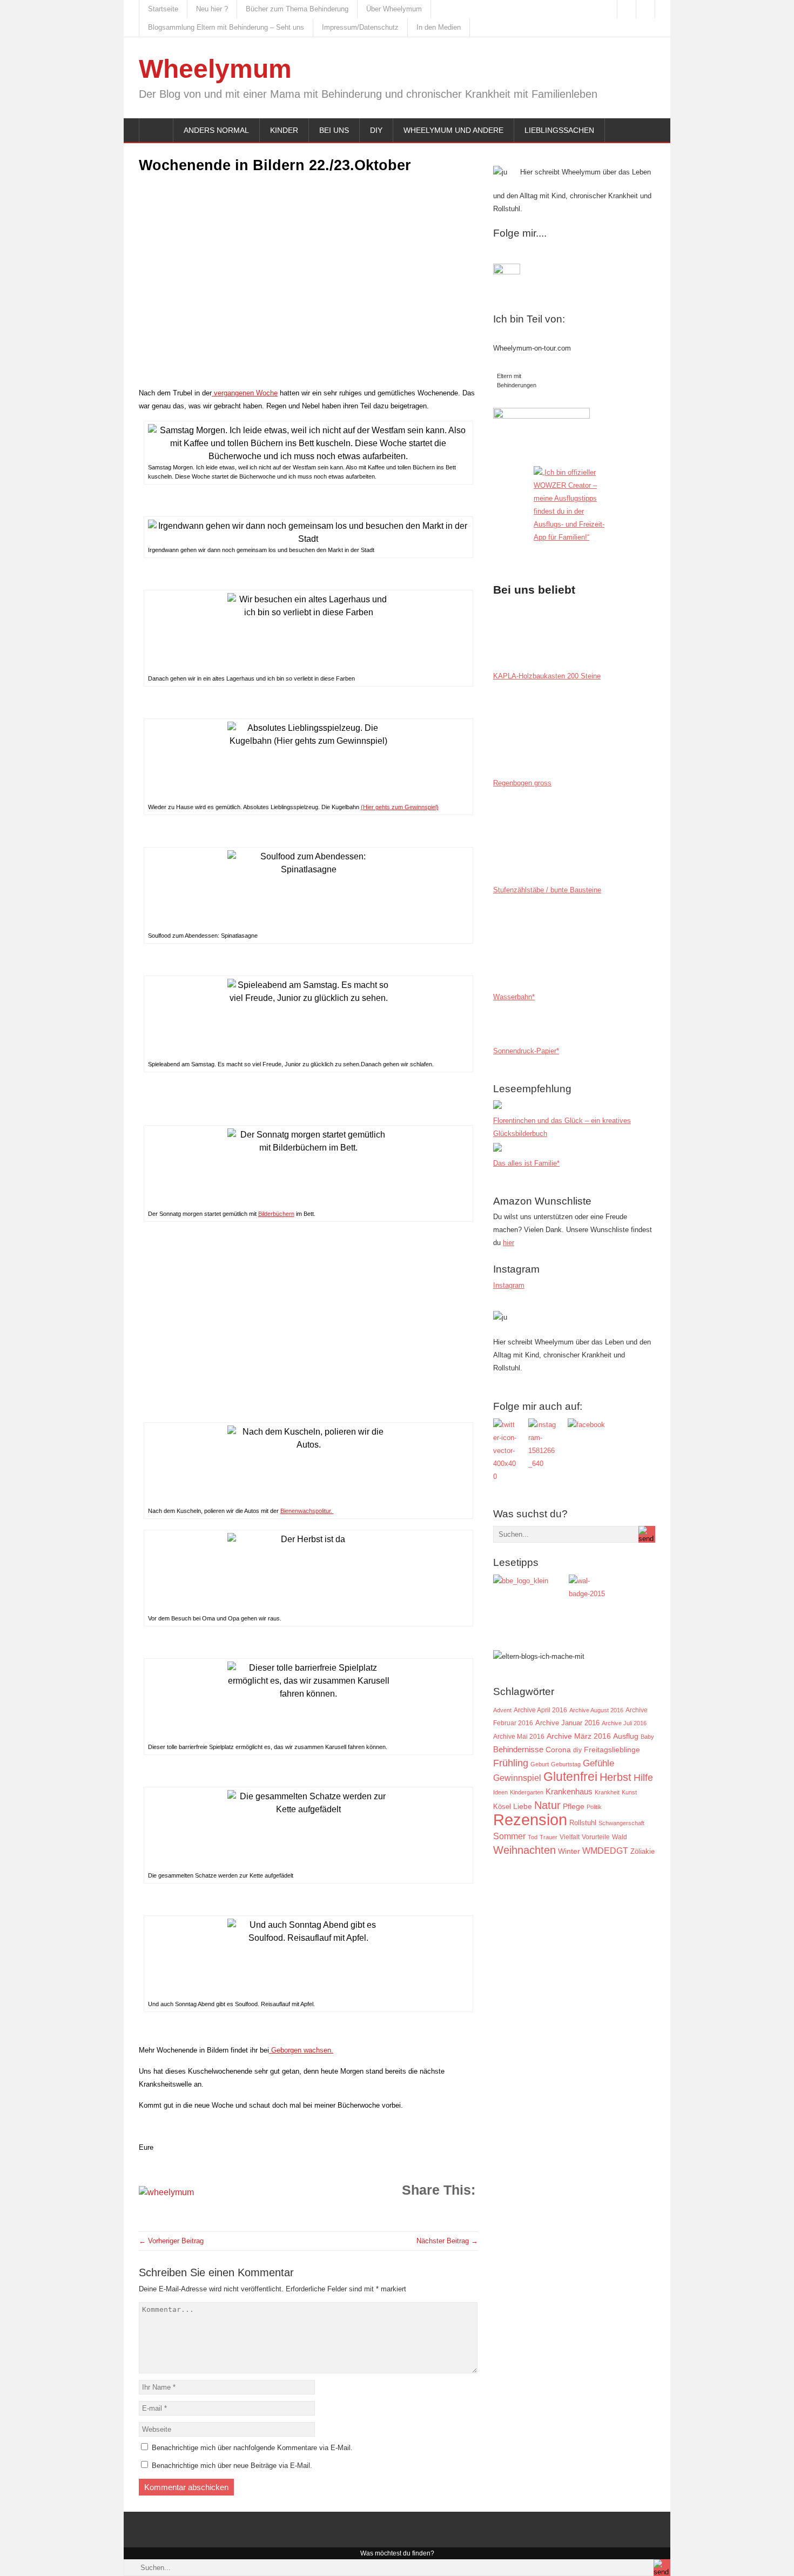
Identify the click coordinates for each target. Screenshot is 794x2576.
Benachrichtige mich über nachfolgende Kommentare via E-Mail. (252, 2448)
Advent (502, 1710)
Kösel (502, 1807)
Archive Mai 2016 (519, 1736)
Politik (594, 1807)
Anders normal (216, 130)
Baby (647, 1737)
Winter (569, 1851)
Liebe (523, 1807)
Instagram (509, 1285)
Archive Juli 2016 (624, 1723)
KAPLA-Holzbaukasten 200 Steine (547, 676)
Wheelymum (215, 69)
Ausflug (626, 1736)
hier (509, 1243)
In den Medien (439, 27)
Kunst (629, 1792)
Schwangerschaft (621, 1823)
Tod (533, 1837)
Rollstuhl (583, 1823)
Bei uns (334, 130)
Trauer (549, 1837)
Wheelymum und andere (453, 130)
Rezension (530, 1820)
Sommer (509, 1836)
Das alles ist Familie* (526, 1163)
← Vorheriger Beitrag (171, 2241)
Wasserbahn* (514, 997)
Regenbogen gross (522, 783)
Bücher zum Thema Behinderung (297, 9)
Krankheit (607, 1792)
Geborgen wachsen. (301, 2050)
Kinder (284, 130)
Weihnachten (524, 1850)
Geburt (540, 1764)
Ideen (500, 1792)
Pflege (574, 1807)
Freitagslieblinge (612, 1750)
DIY (376, 130)
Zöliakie (642, 1851)
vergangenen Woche (245, 393)
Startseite (163, 9)
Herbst (615, 1777)
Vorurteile (596, 1837)
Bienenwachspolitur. (307, 1511)
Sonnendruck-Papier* (526, 1051)
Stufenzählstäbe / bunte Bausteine (547, 890)
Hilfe (643, 1778)
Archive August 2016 (596, 1710)
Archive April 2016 (540, 1710)
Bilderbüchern (276, 1214)
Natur (547, 1805)
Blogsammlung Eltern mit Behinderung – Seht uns (226, 27)
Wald (620, 1837)
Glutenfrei (570, 1777)
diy (577, 1750)
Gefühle (598, 1763)
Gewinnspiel (517, 1778)
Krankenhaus (569, 1791)
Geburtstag (566, 1764)
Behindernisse (518, 1749)
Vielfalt (570, 1837)
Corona (558, 1750)
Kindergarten (527, 1792)
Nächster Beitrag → (447, 2241)
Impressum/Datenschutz (360, 27)
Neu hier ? (212, 9)
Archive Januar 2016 (567, 1723)
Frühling (511, 1763)
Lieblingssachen (559, 130)
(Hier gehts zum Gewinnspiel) (400, 807)
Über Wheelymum (394, 9)
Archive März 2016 (579, 1736)
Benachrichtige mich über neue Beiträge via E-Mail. (232, 2466)
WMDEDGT (605, 1851)
